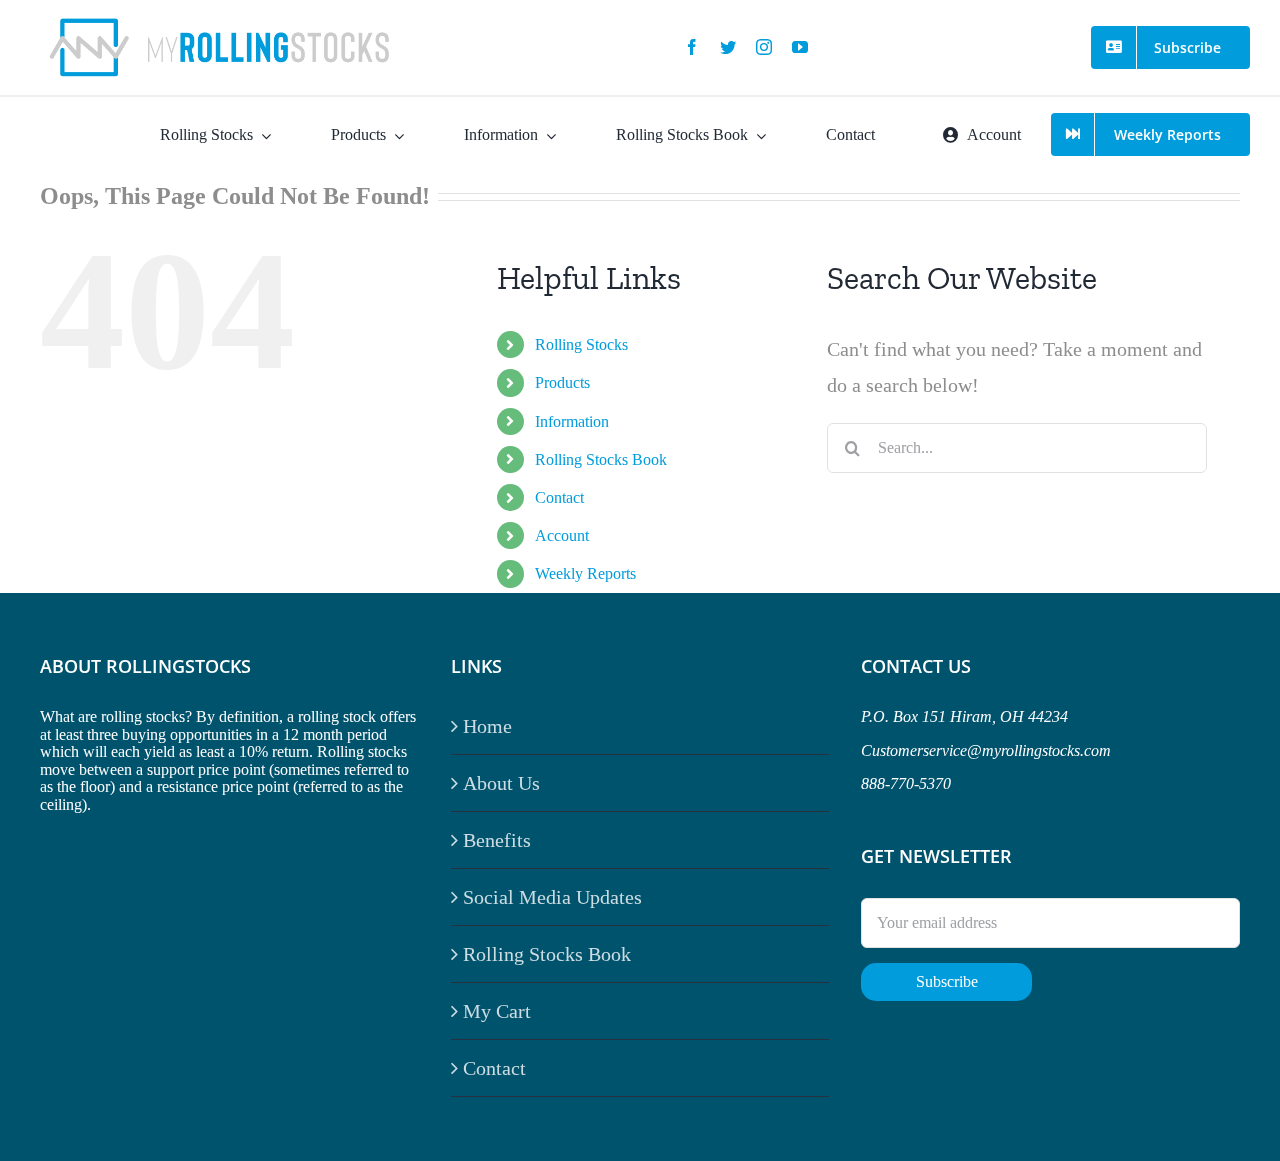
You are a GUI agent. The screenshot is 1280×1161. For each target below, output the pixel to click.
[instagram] (764, 47)
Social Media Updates (552, 897)
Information (572, 421)
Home (487, 726)
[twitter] (728, 47)
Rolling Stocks (581, 344)
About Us (501, 783)
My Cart (497, 1011)
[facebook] (692, 47)
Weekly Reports (585, 573)
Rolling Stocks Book (601, 459)
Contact (559, 497)
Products (562, 382)
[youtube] (800, 47)
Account (562, 535)
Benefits (497, 840)
